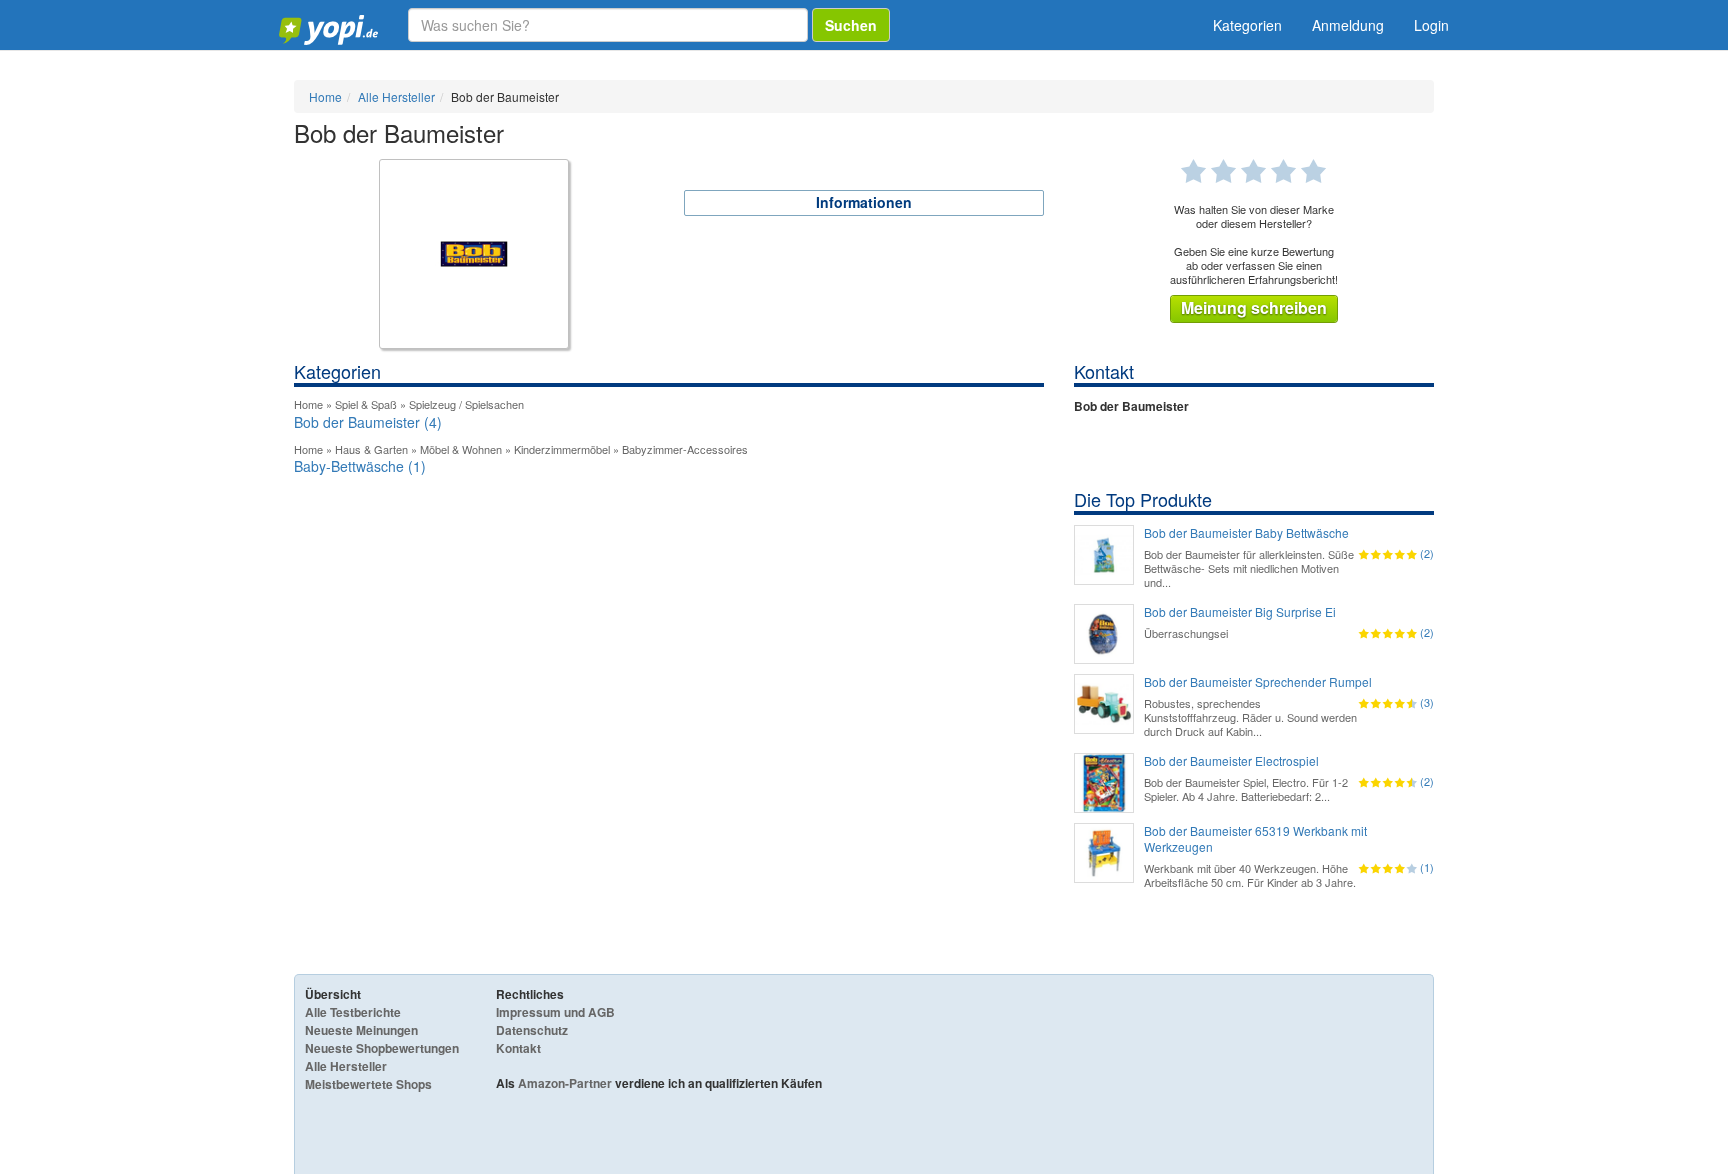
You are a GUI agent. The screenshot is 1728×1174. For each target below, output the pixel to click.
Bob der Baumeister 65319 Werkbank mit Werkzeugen (1255, 839)
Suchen (851, 25)
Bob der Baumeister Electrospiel (1231, 761)
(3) (1427, 702)
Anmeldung (1348, 25)
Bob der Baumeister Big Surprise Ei (1240, 612)
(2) (1427, 553)
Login (1431, 25)
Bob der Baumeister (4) (368, 422)
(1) (1427, 867)
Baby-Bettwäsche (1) (360, 466)
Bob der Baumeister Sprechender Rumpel (1258, 682)
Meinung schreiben (1254, 307)
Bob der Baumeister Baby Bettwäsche (1246, 533)
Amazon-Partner (565, 1083)
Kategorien (1247, 25)
